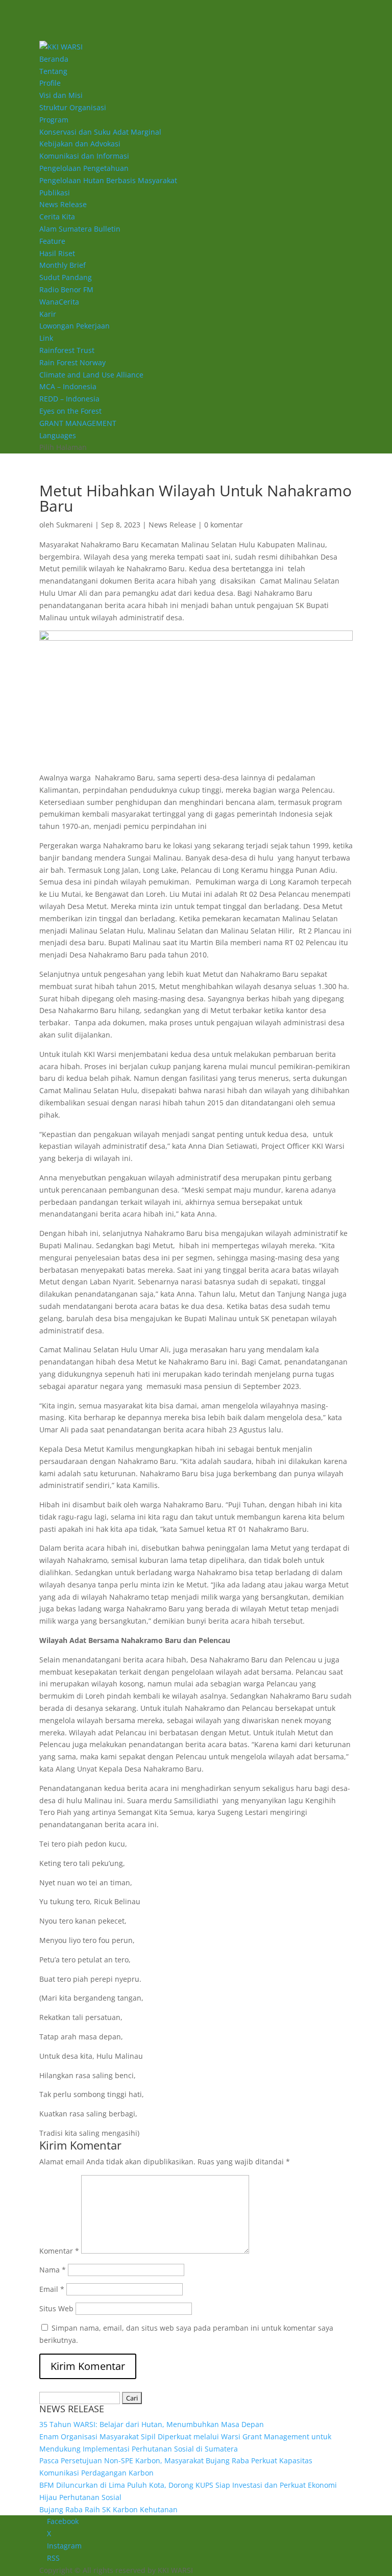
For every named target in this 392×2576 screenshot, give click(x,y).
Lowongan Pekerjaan (75, 326)
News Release (63, 204)
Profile (50, 83)
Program (54, 120)
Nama (53, 2270)
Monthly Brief (63, 265)
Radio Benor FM (66, 289)
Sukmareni (75, 525)
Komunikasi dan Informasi (84, 156)
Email (52, 2289)
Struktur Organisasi (73, 107)
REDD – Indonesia (69, 399)
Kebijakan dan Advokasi (80, 144)
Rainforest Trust (67, 350)
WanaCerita (59, 302)
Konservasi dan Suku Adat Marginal (100, 132)
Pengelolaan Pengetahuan (84, 168)
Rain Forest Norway (72, 362)
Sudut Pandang (66, 277)
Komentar (59, 2251)
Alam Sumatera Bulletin (80, 229)
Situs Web (56, 2308)
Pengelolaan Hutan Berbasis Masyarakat (108, 180)
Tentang (53, 71)
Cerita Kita (57, 217)
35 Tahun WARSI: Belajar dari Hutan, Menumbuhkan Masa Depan (152, 2424)
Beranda (54, 59)
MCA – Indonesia (68, 386)
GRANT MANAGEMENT (78, 423)
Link (46, 338)
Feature (52, 241)
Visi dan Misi (61, 95)
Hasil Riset (57, 253)
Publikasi (55, 193)
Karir (48, 314)
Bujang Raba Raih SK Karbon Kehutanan (108, 2509)
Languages (58, 435)
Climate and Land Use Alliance (91, 375)
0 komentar (224, 525)
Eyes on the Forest (70, 411)
